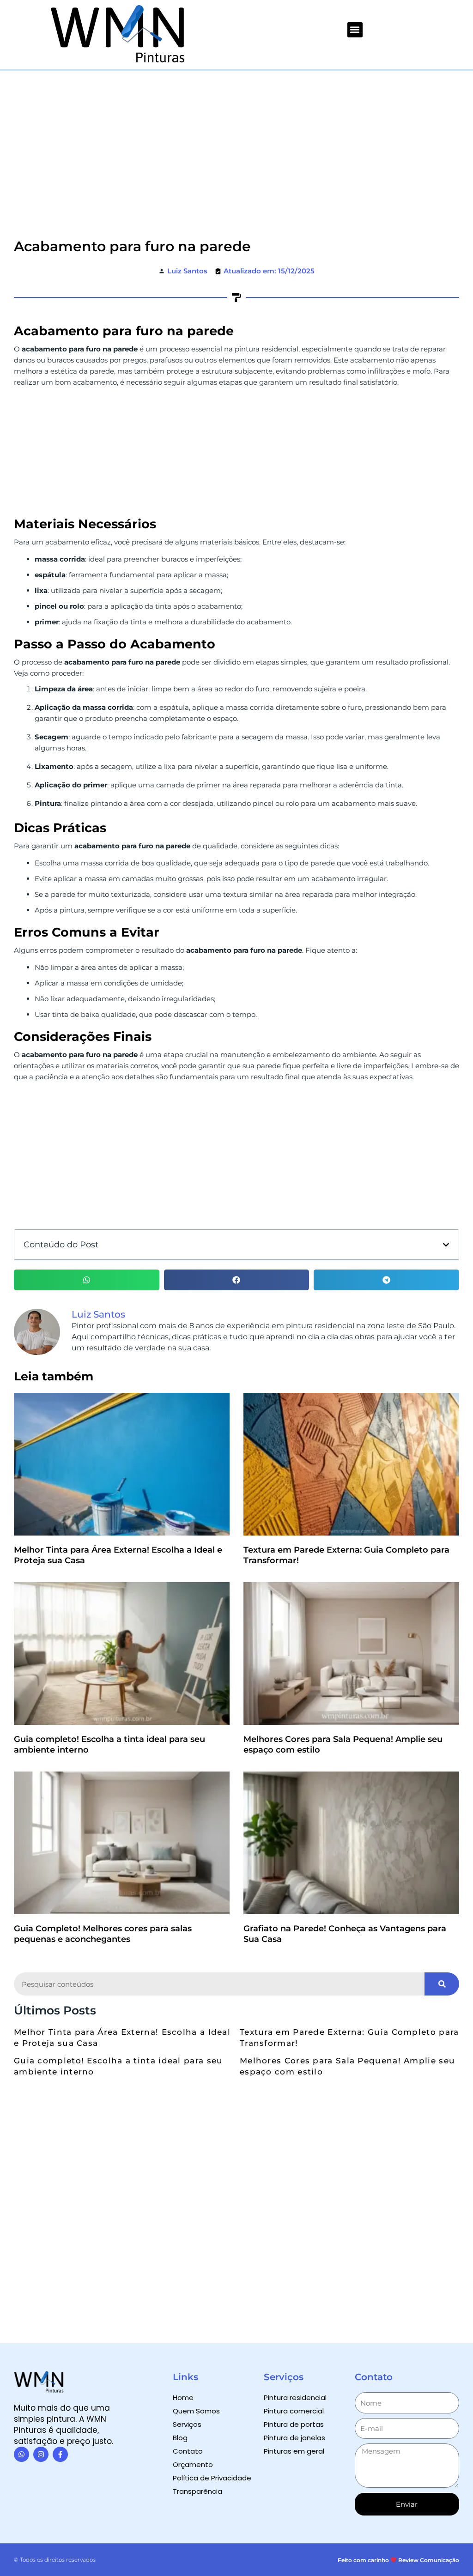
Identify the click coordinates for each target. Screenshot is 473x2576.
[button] (355, 30)
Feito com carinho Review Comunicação (398, 2560)
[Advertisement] (236, 140)
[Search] (442, 1984)
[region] (353, 2515)
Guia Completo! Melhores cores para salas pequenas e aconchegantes (103, 1934)
